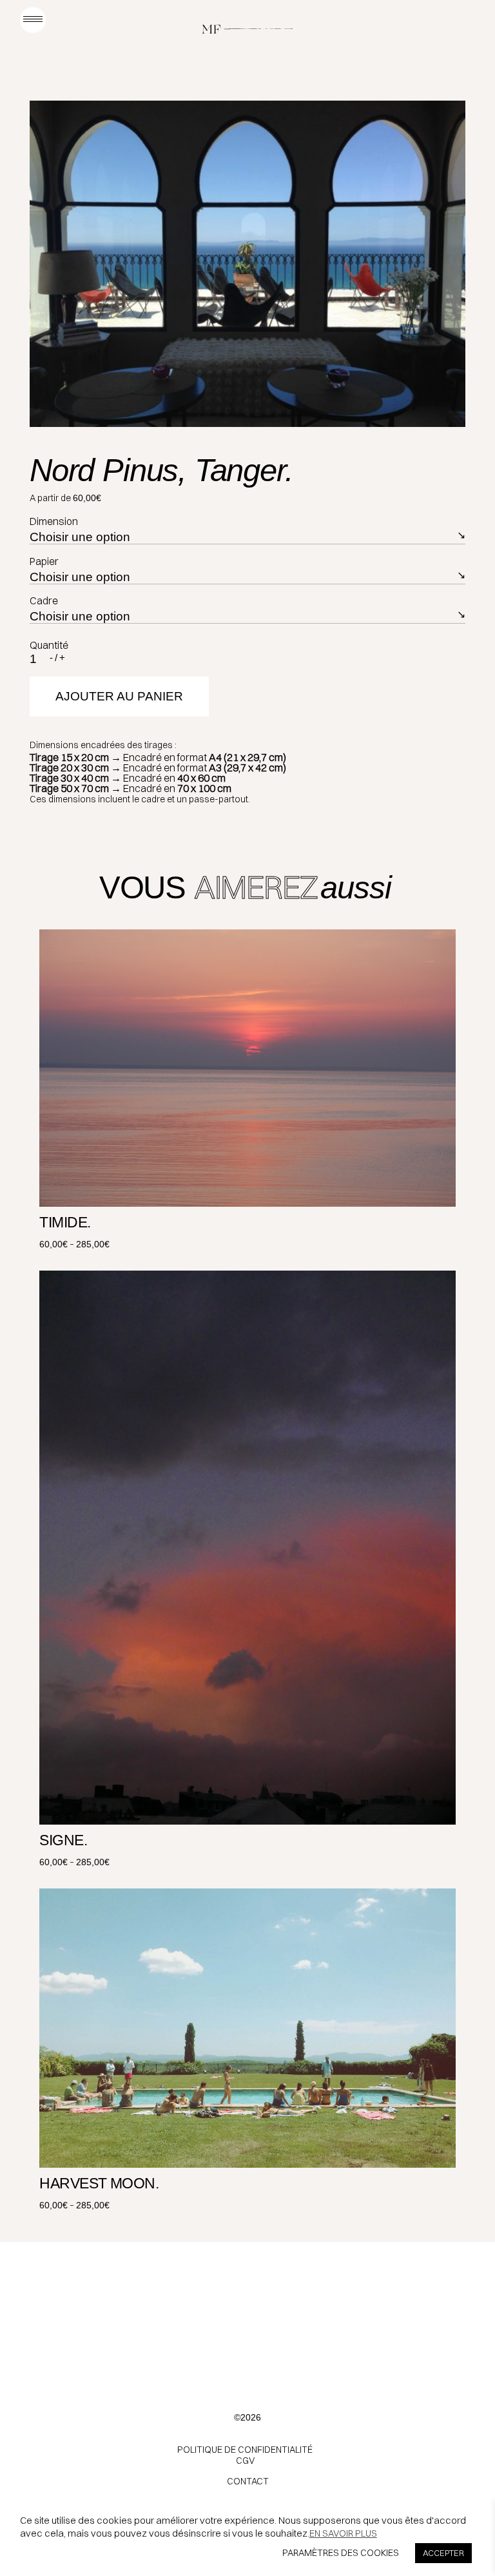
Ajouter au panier (119, 696)
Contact (248, 2481)
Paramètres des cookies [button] (341, 2553)
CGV (245, 2461)
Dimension (54, 521)
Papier (44, 561)
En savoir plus (343, 2533)
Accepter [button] (443, 2553)
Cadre (44, 600)
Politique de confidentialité (245, 2450)
